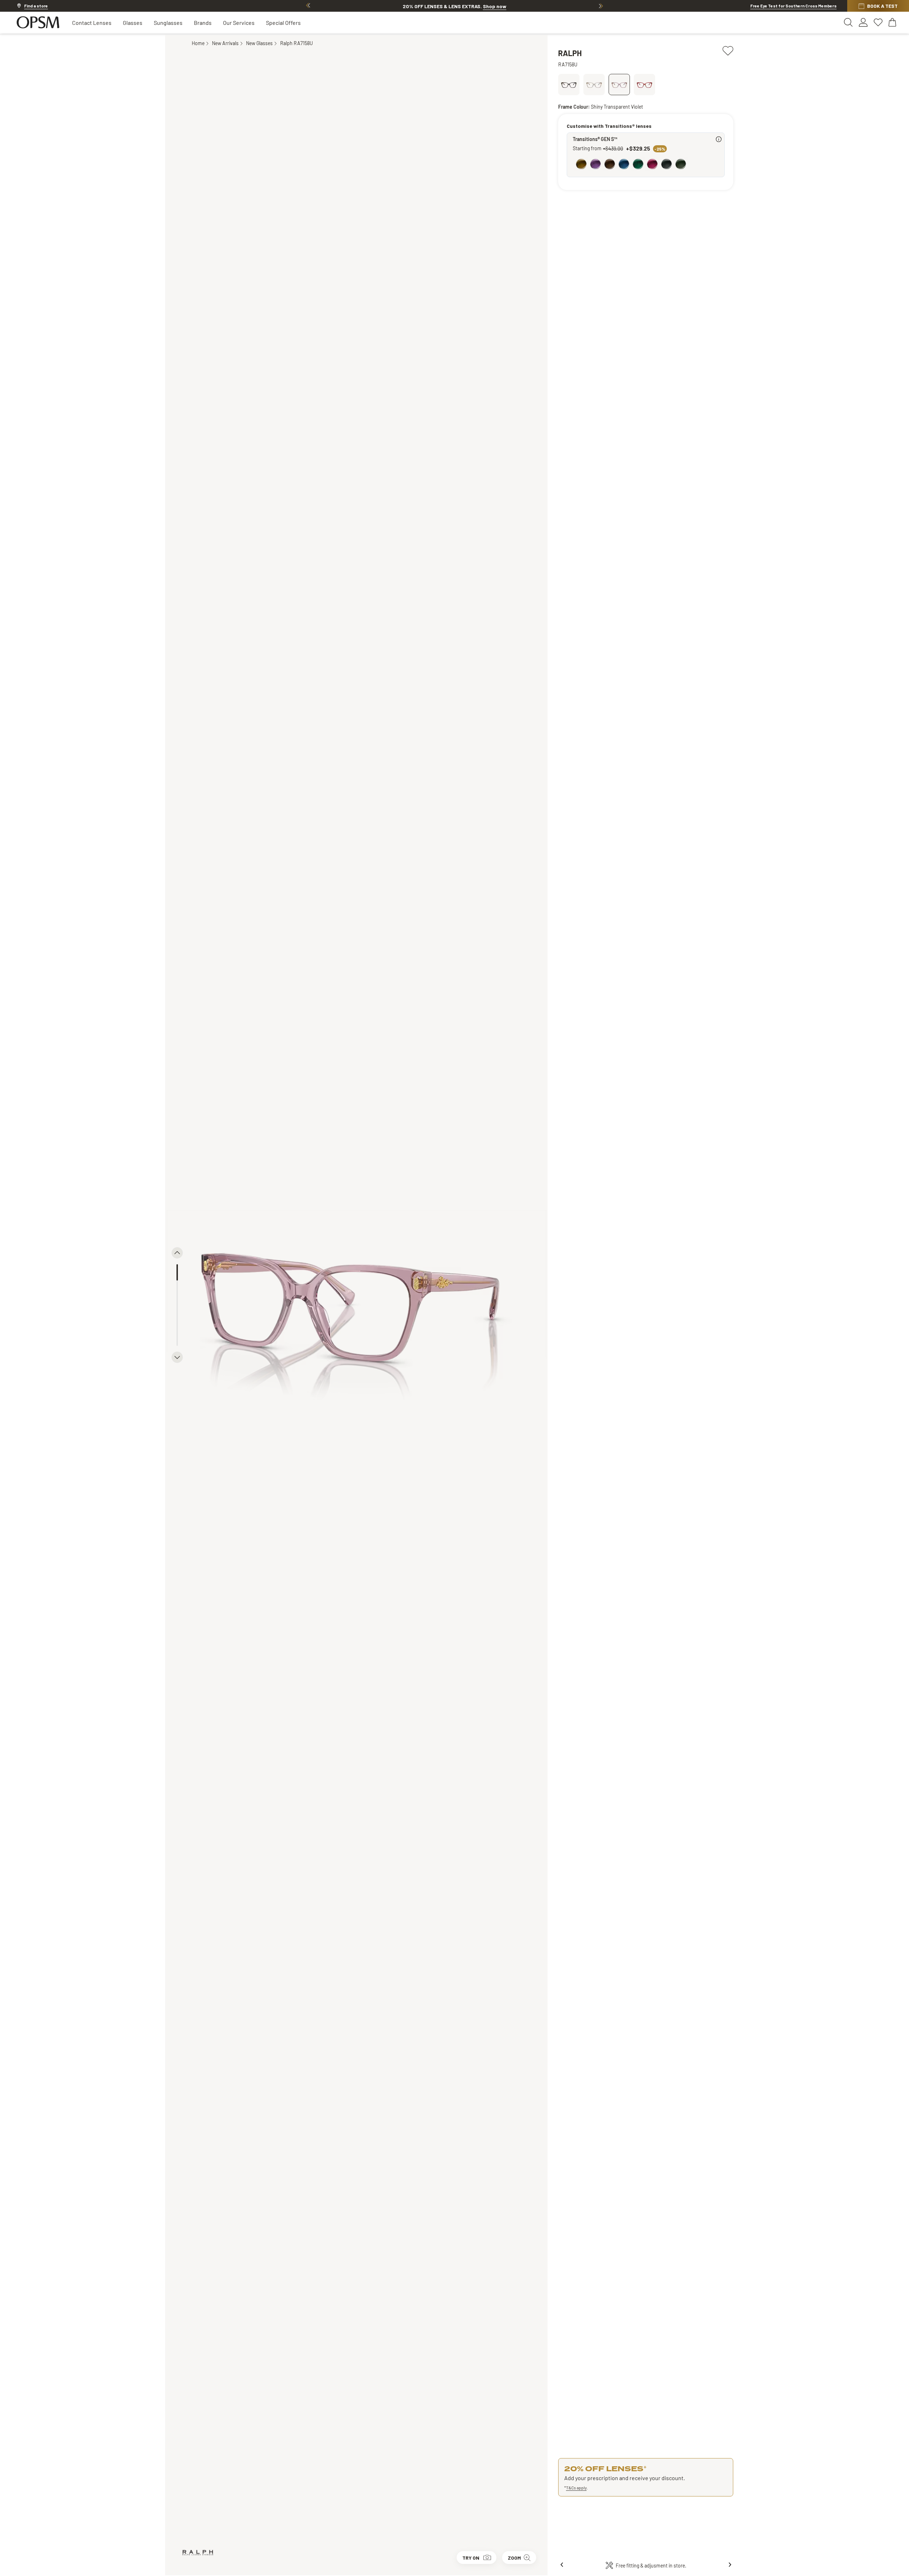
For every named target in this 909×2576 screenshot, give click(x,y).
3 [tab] (177, 1305)
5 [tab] (177, 1338)
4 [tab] (177, 1321)
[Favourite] (728, 50)
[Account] (863, 22)
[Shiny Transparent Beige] (594, 85)
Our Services (239, 23)
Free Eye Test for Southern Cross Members (793, 6)
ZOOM (514, 2558)
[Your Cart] (893, 22)
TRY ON (471, 2558)
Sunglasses (168, 23)
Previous (308, 6)
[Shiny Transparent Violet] (619, 85)
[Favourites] (878, 22)
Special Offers (283, 23)
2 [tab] (177, 1289)
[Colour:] (647, 165)
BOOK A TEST (882, 6)
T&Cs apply (576, 2488)
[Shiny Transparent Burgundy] (644, 85)
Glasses (133, 23)
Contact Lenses (92, 23)
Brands (203, 23)
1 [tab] (177, 1272)
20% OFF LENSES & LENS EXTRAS (454, 6)
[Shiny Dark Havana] (569, 85)
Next (601, 6)
